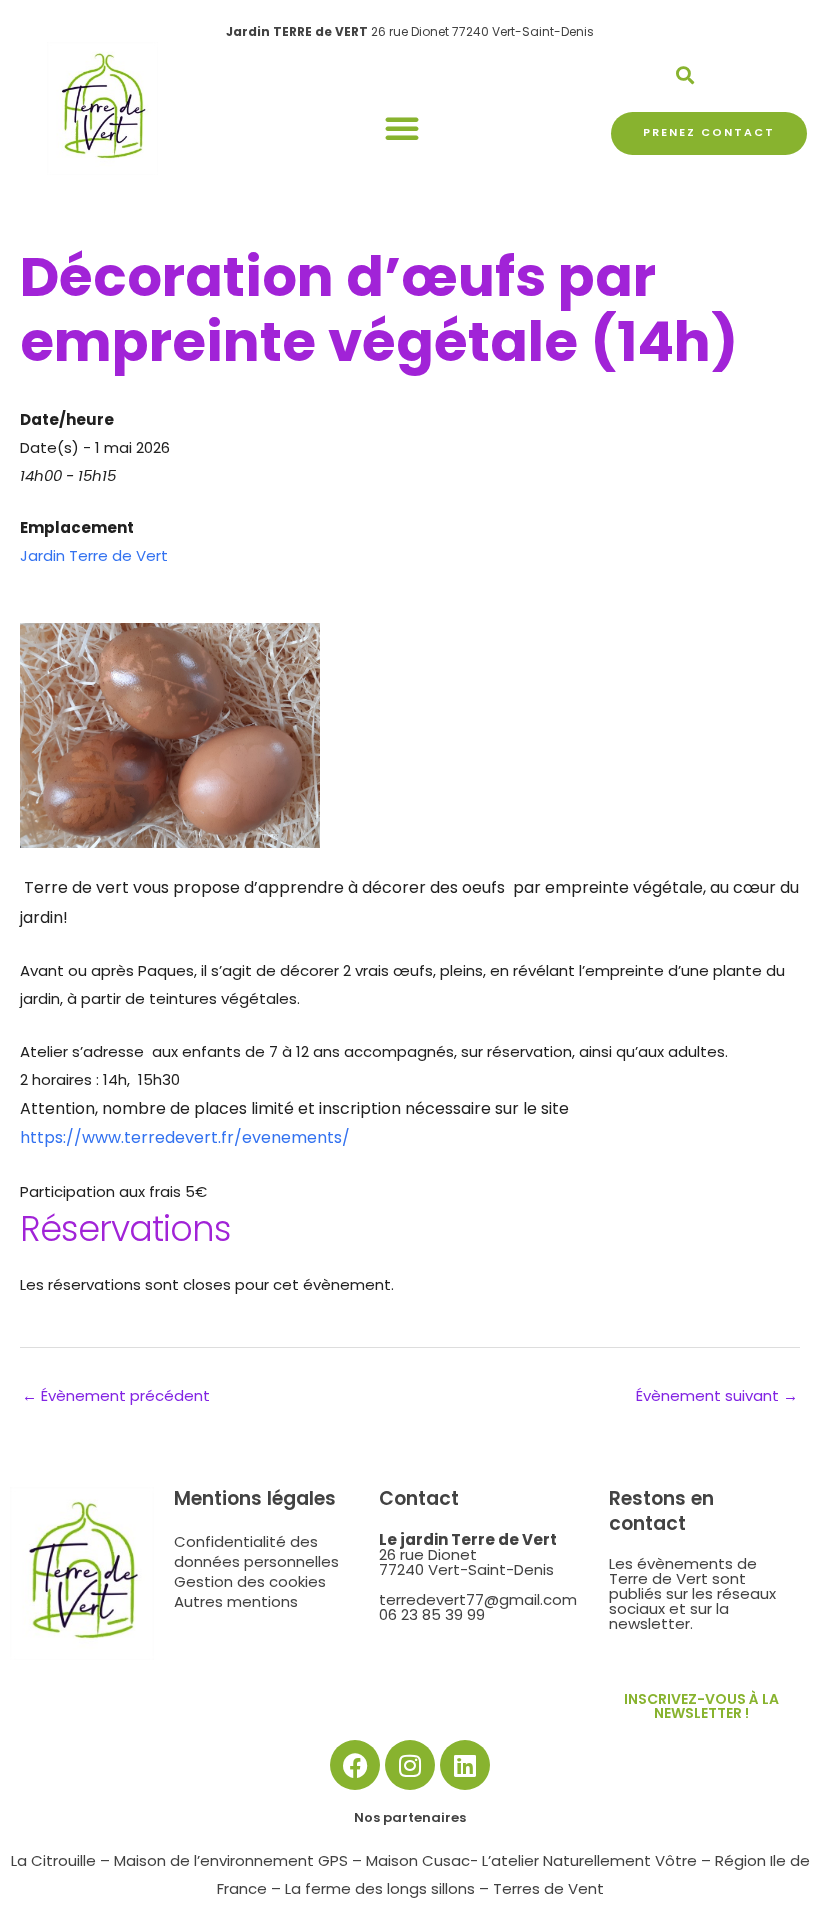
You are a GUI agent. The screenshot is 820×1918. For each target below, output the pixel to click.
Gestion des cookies (250, 1582)
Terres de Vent (548, 1888)
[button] (402, 128)
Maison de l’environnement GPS (231, 1860)
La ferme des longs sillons (380, 1888)
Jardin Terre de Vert (94, 555)
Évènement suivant (717, 1395)
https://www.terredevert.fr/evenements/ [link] (185, 1137)
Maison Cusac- (422, 1860)
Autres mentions (236, 1602)
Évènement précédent (116, 1395)
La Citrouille (53, 1860)
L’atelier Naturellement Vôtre (589, 1860)
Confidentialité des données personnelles (256, 1552)
